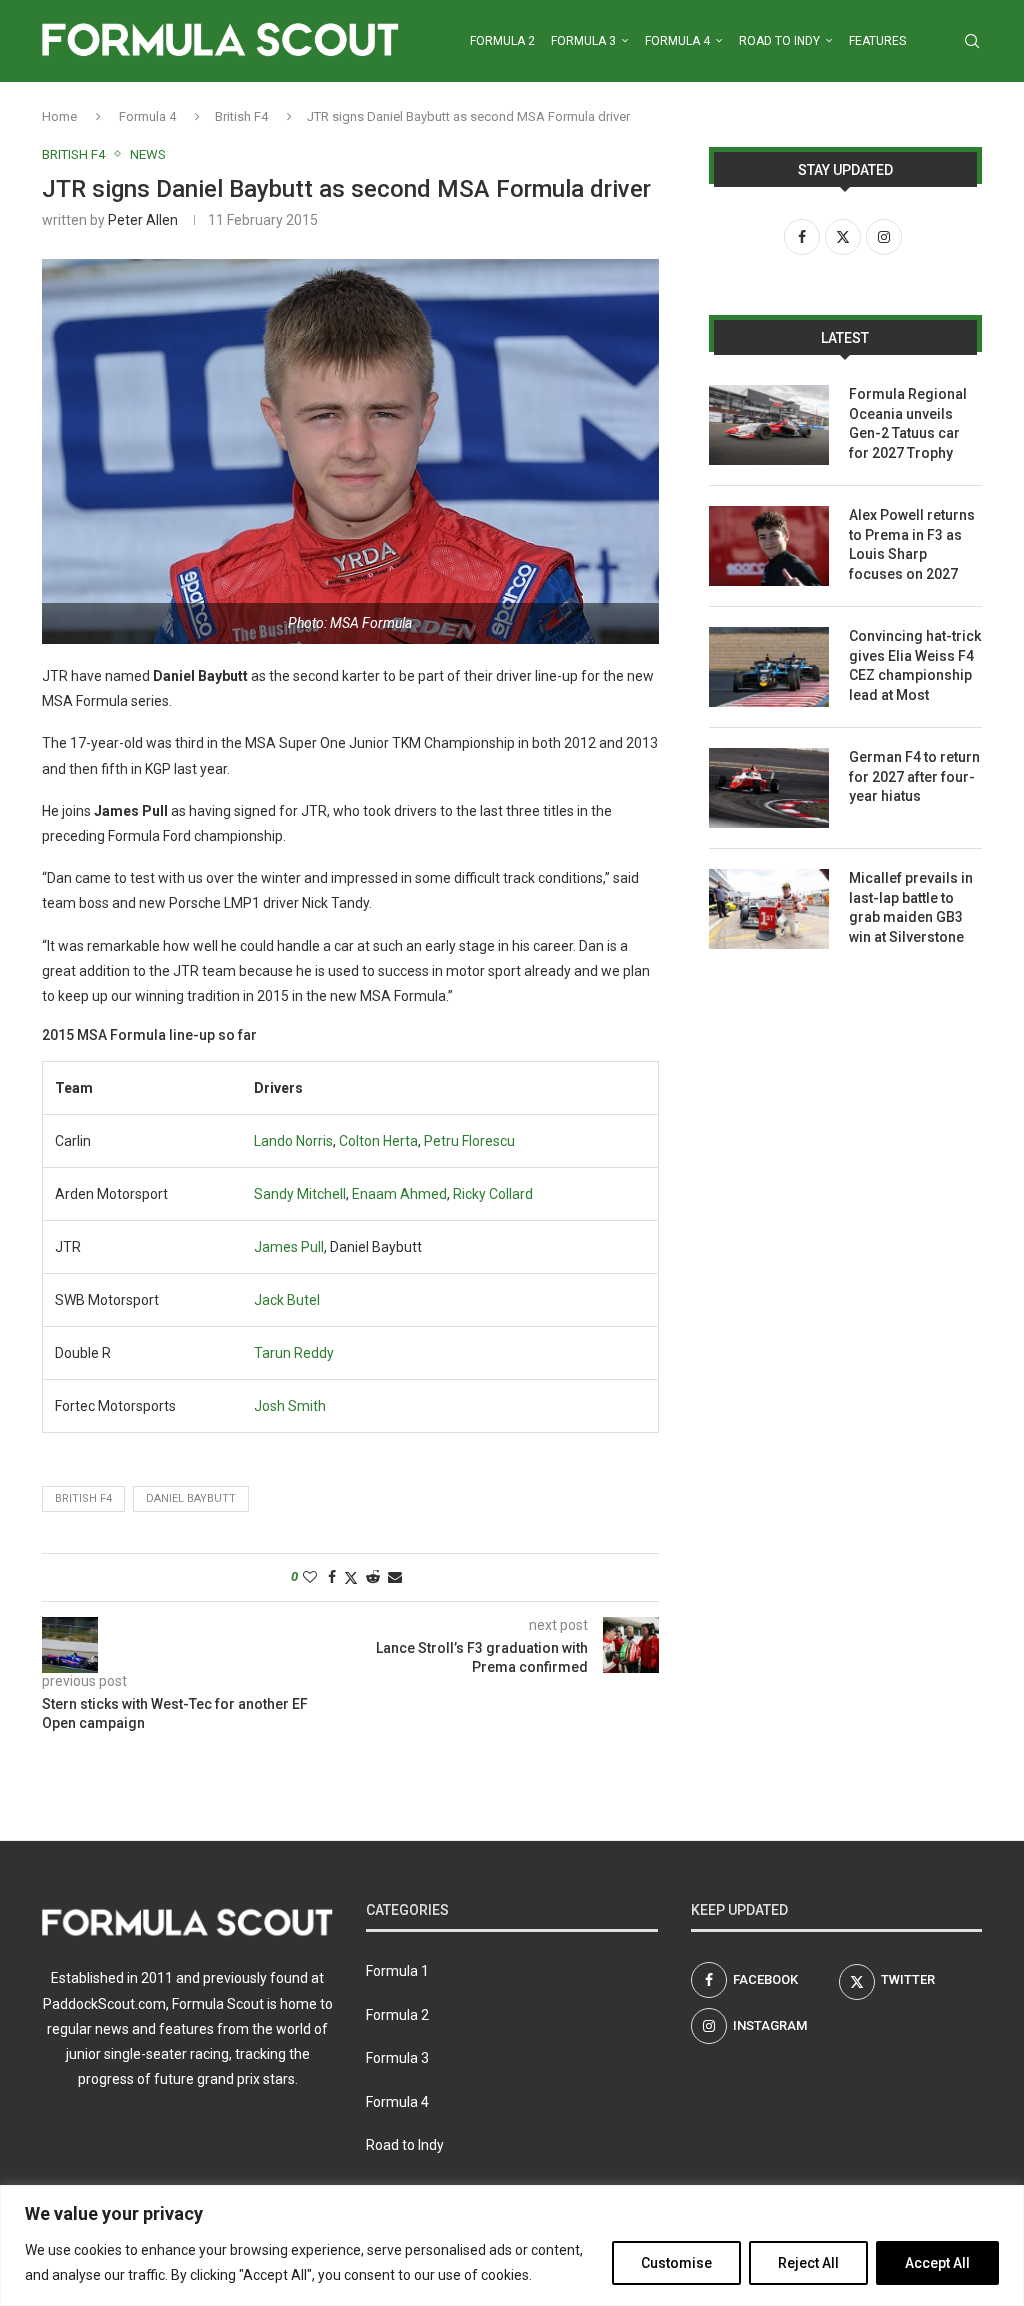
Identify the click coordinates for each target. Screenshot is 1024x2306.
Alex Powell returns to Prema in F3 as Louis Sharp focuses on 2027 (912, 544)
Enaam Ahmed (399, 1194)
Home (59, 116)
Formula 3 (583, 41)
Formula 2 (502, 41)
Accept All (937, 2263)
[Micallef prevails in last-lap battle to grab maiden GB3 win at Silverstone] (769, 909)
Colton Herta (378, 1141)
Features (877, 41)
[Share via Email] (395, 1577)
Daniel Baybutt (191, 1498)
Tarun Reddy (294, 1353)
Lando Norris (293, 1141)
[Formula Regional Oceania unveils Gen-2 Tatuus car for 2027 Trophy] (769, 425)
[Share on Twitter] (351, 1577)
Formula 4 (677, 41)
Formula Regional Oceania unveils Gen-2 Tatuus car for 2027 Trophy (908, 423)
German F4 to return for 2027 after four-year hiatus (914, 776)
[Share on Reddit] (373, 1577)
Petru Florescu (469, 1141)
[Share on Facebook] (332, 1577)
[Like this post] (310, 1577)
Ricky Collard (493, 1194)
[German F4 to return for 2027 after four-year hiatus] (769, 788)
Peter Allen (143, 220)
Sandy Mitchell (300, 1194)
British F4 (241, 116)
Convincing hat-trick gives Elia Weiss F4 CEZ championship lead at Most (915, 665)
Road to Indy (779, 41)
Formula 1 (397, 1971)
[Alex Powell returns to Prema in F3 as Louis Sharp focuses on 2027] (769, 546)
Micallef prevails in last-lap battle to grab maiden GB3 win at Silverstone (911, 907)
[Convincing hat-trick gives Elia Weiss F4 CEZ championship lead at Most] (769, 667)
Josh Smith (290, 1406)
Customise (676, 2263)
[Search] (972, 41)
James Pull (289, 1247)
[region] (512, 2245)
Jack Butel (287, 1300)
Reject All (808, 2263)
